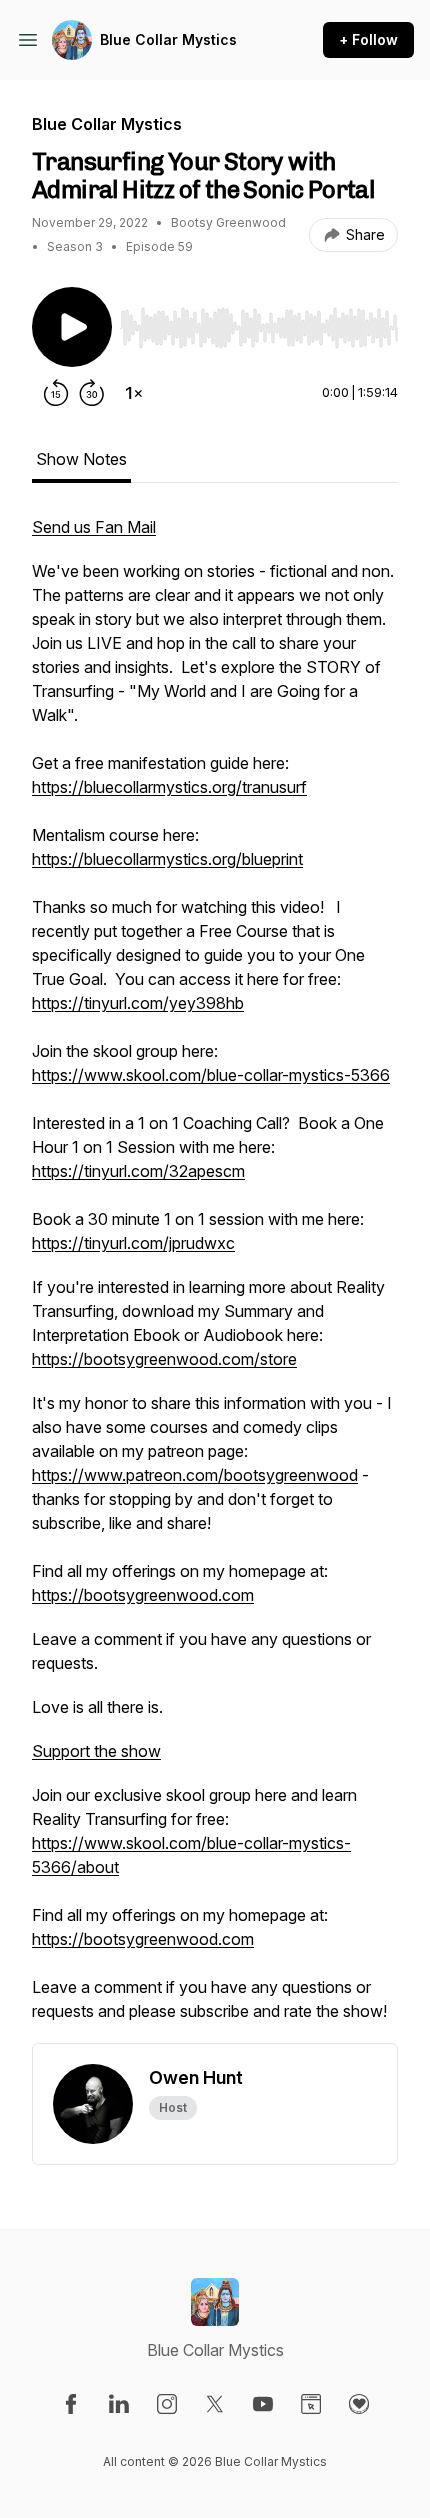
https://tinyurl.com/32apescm (138, 1171)
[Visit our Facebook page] (71, 2404)
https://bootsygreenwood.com (143, 1595)
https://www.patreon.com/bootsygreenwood (195, 1475)
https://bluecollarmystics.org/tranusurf (169, 787)
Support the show (96, 1751)
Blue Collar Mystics (168, 39)
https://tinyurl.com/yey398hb (138, 1003)
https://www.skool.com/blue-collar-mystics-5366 (211, 1075)
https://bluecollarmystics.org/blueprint (167, 859)
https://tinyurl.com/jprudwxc (133, 1243)
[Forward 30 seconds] (92, 393)
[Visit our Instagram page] (167, 2404)
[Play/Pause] (72, 327)
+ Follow (368, 39)
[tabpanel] (215, 1279)
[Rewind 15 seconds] (56, 393)
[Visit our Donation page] (359, 2404)
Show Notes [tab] (81, 459)
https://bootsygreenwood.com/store (164, 1359)
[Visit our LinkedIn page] (119, 2404)
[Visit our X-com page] (215, 2404)
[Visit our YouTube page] (263, 2404)
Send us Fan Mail (94, 527)
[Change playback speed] (134, 393)
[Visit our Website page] (311, 2404)
